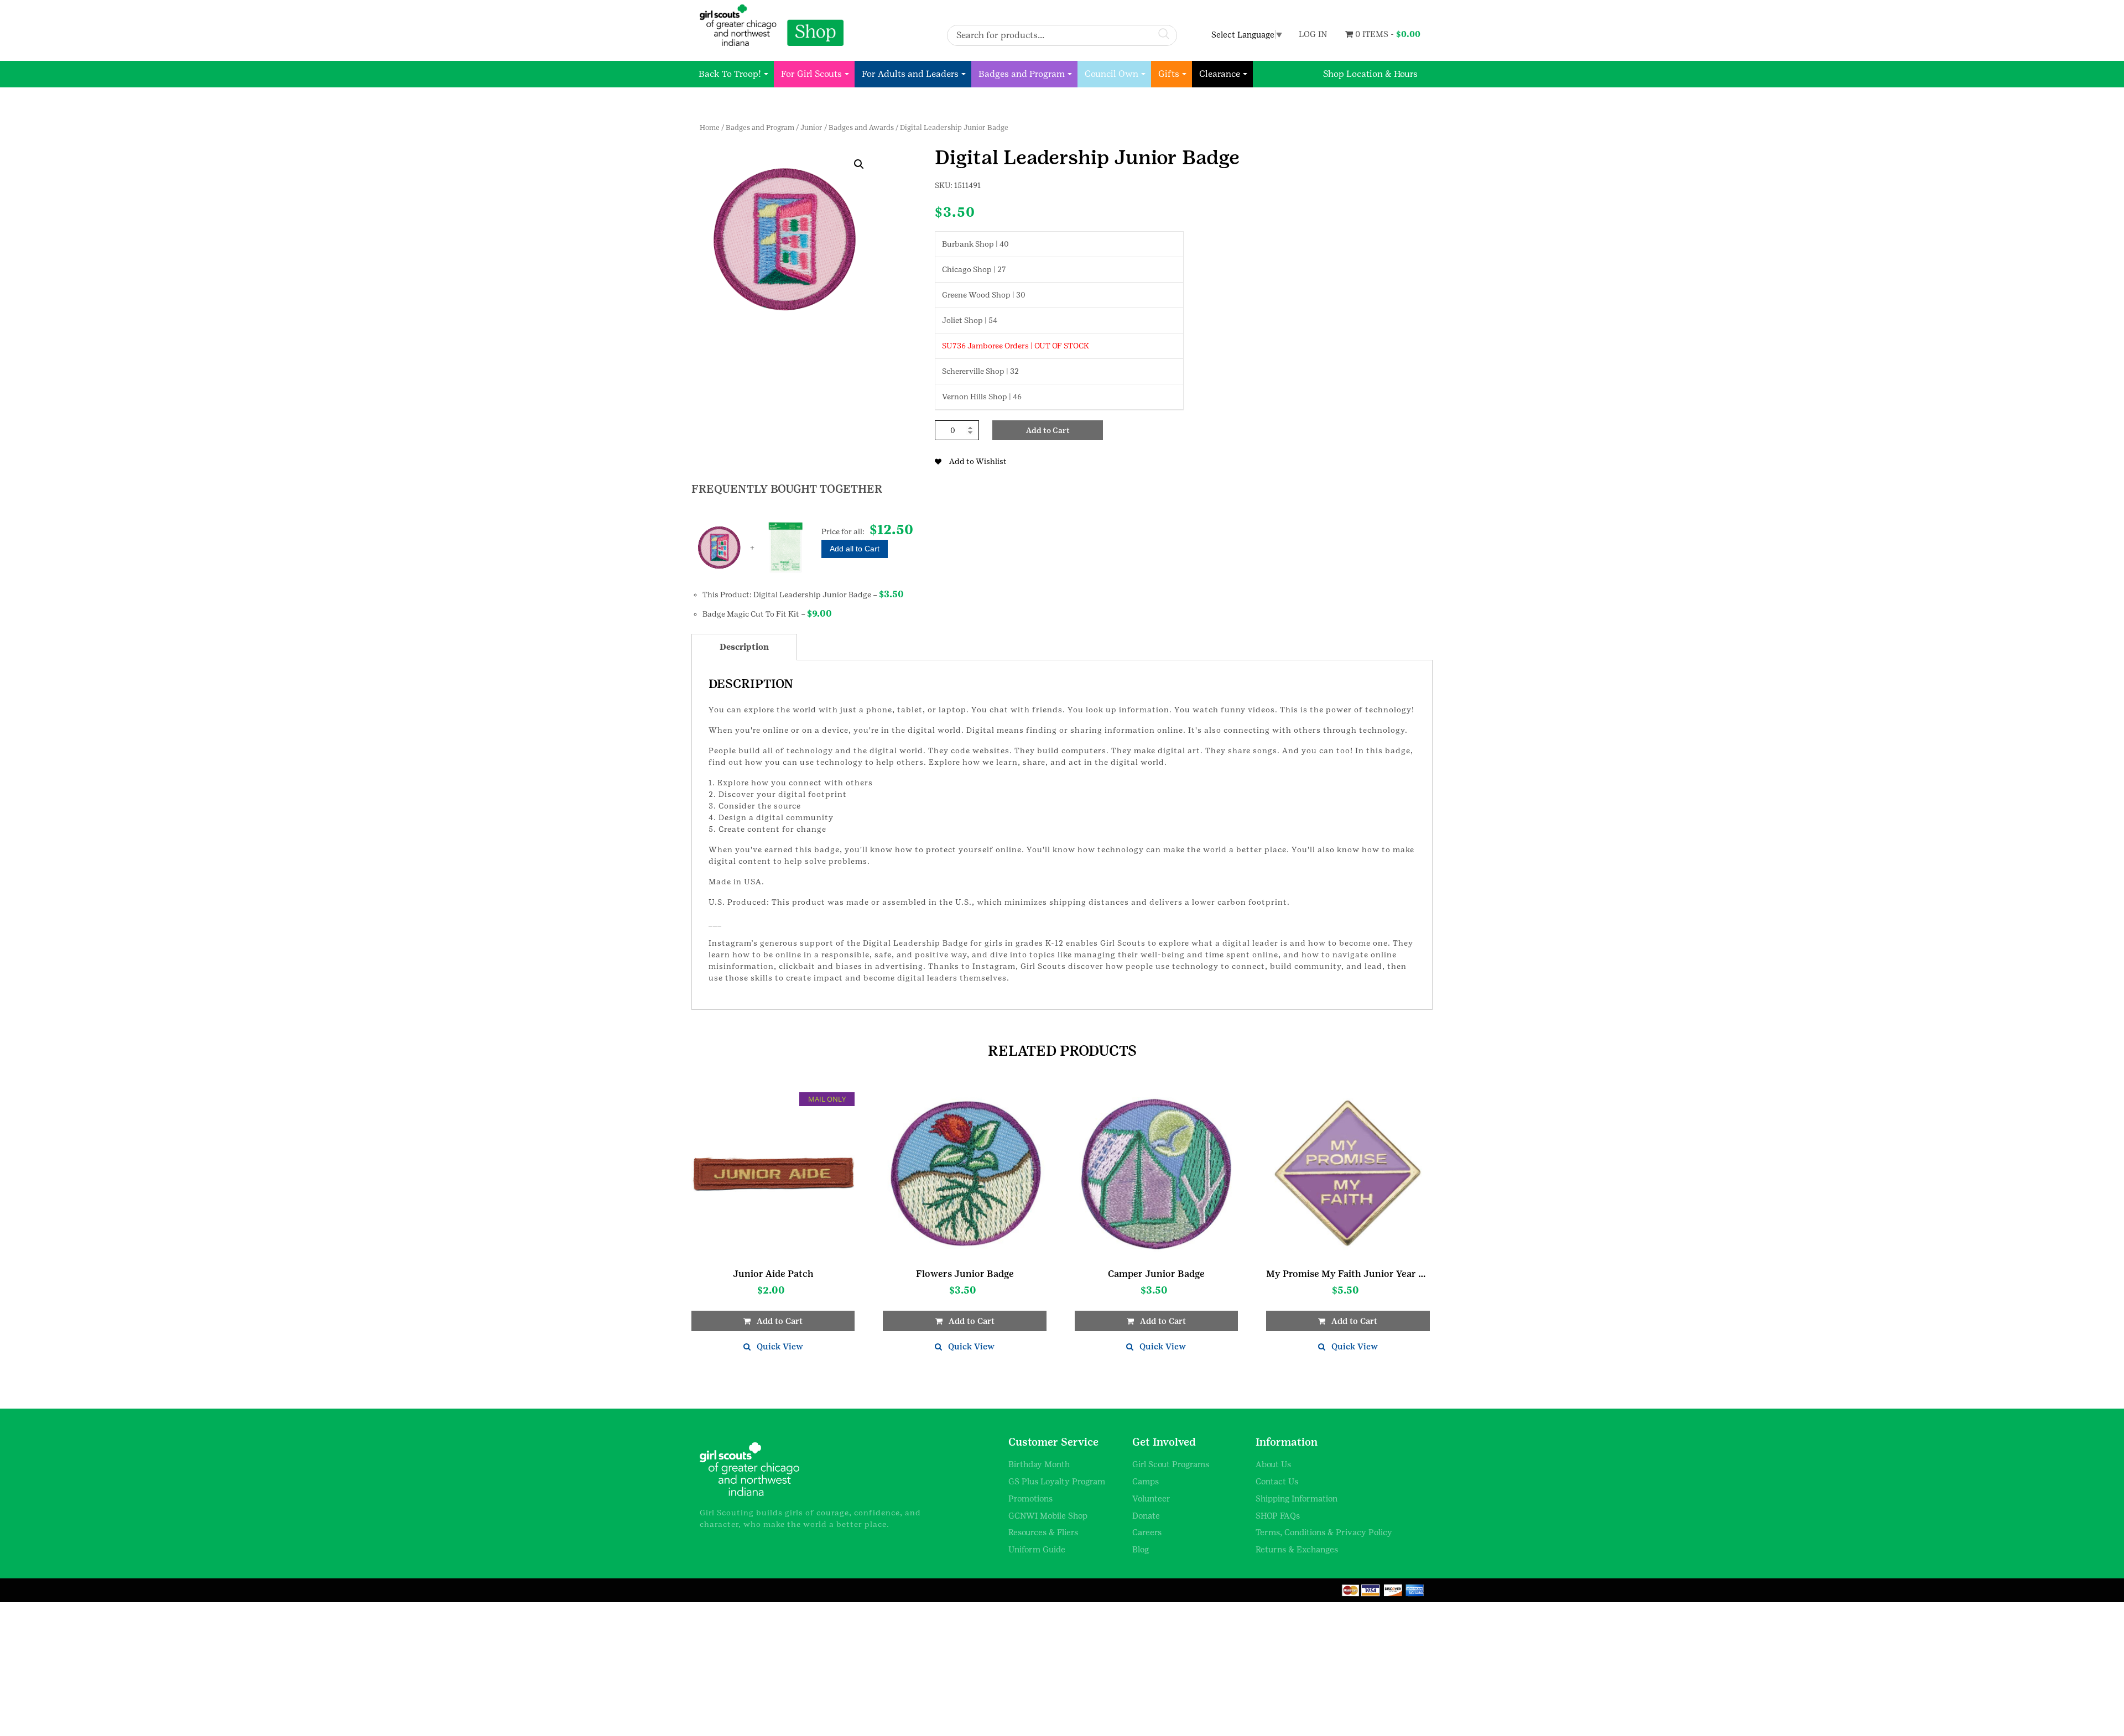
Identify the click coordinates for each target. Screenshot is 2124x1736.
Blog (1141, 1549)
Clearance (1220, 74)
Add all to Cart (855, 549)
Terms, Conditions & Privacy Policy (1324, 1532)
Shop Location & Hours (1370, 74)
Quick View (780, 1346)
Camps (1146, 1481)
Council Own (1112, 74)
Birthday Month (1039, 1464)
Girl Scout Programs (1171, 1464)
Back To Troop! (730, 74)
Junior (811, 127)
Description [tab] (744, 647)
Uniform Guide (1037, 1549)
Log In (1313, 34)
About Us (1273, 1464)
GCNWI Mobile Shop (1048, 1516)
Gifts (1169, 74)
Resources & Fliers (1043, 1532)
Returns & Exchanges (1297, 1549)
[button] (859, 164)
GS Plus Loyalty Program (1057, 1481)
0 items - (1387, 34)
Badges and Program (1022, 74)
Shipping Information (1297, 1498)
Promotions (1030, 1498)
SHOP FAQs (1278, 1516)
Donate (1146, 1516)
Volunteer (1151, 1498)
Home (710, 127)
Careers (1147, 1532)
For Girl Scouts (811, 74)
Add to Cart (1048, 430)
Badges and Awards (861, 127)
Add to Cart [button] (780, 1321)
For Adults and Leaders (910, 74)
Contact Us (1277, 1481)
